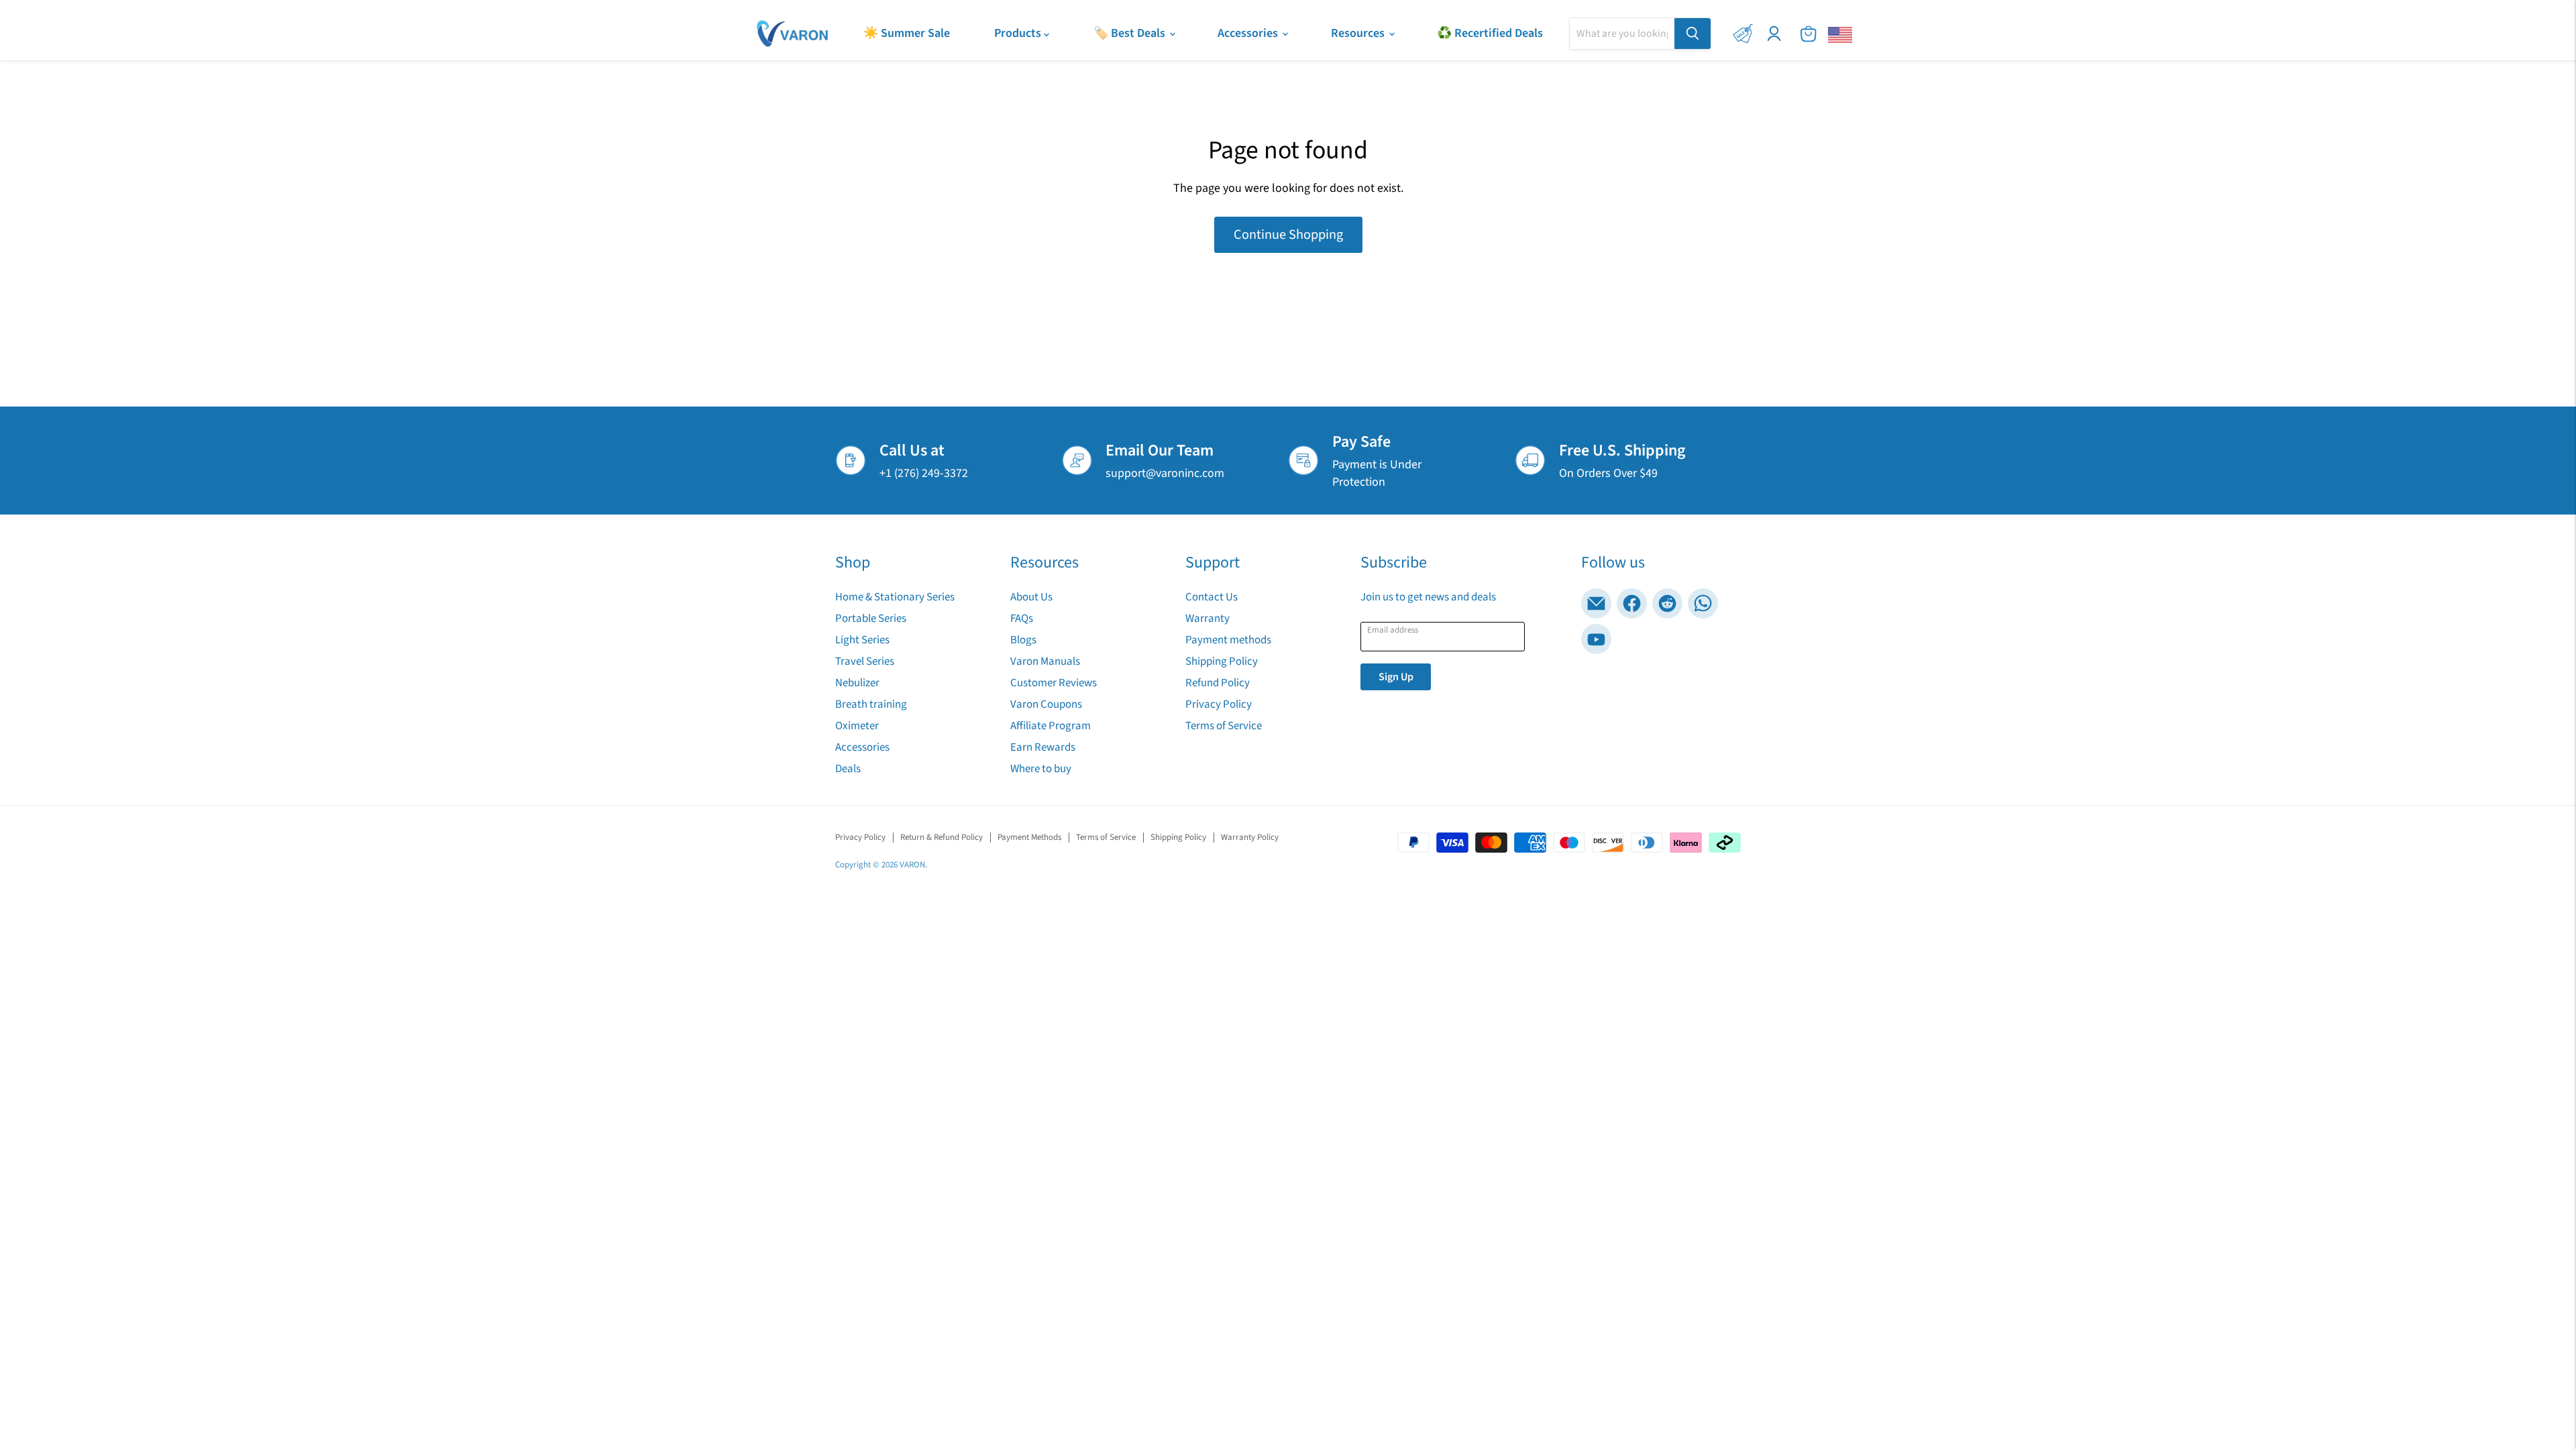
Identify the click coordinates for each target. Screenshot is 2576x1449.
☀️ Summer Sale (907, 33)
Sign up (1396, 677)
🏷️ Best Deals (1131, 33)
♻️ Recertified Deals (1490, 33)
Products (1019, 33)
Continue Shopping (1288, 234)
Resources (1359, 33)
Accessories (1249, 33)
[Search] (1693, 34)
